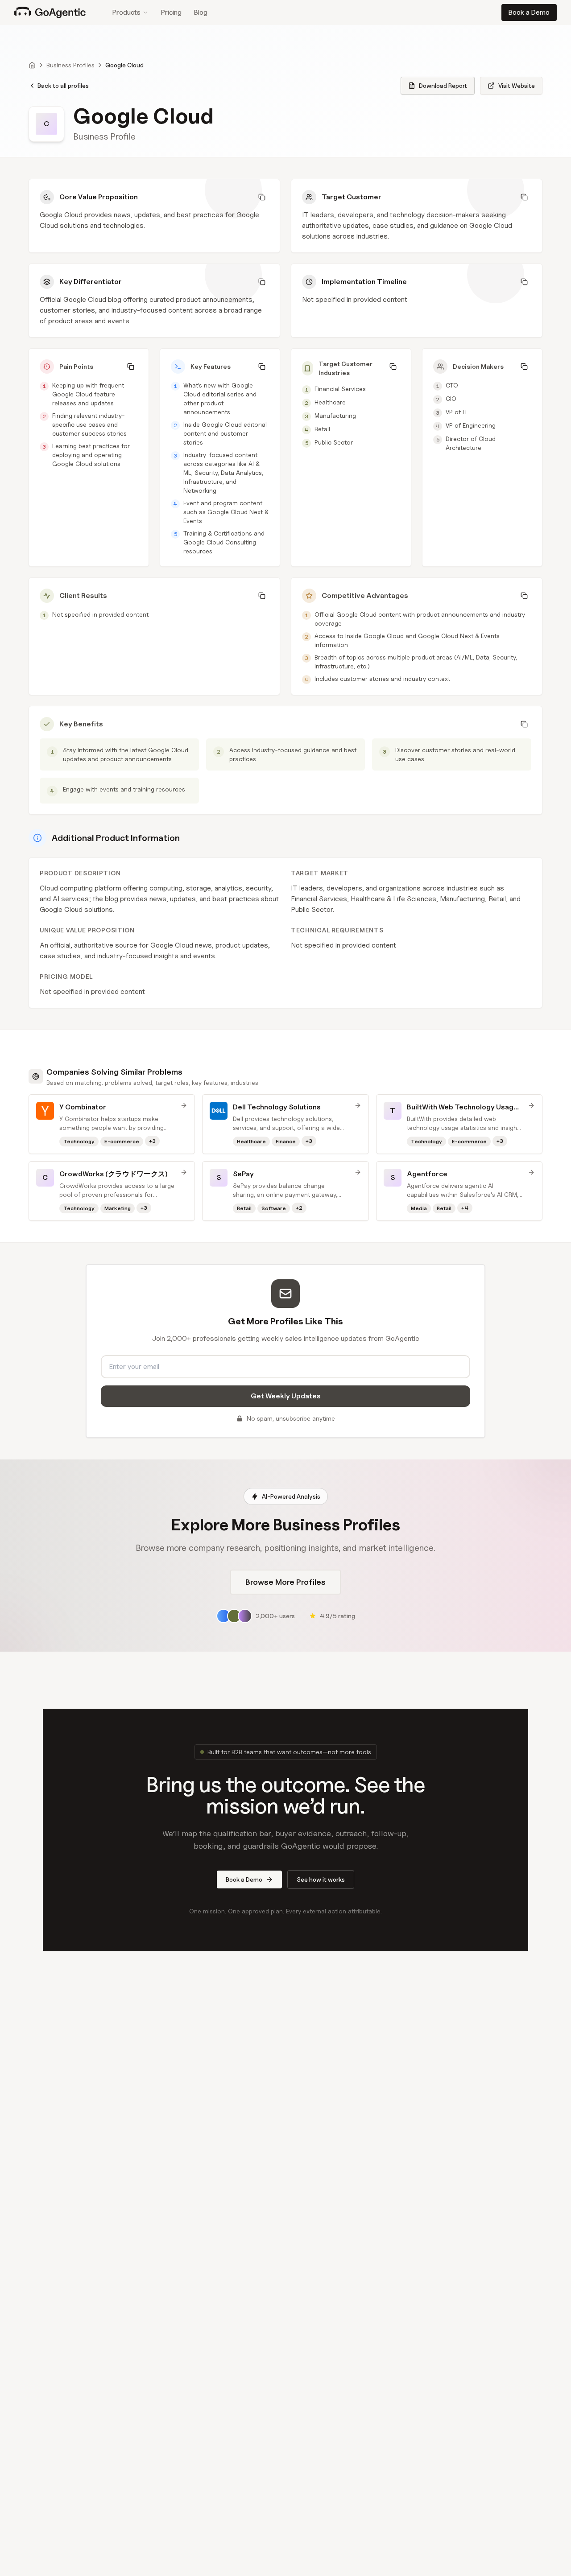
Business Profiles (70, 65)
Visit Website (517, 85)
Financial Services (340, 389)
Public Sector (334, 442)
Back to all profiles (63, 85)
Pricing (171, 12)
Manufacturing (335, 415)
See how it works (321, 1879)
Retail (322, 429)
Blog (201, 12)
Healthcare (330, 402)
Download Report (443, 85)
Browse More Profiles (285, 1582)
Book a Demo (529, 12)
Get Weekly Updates (286, 1396)
